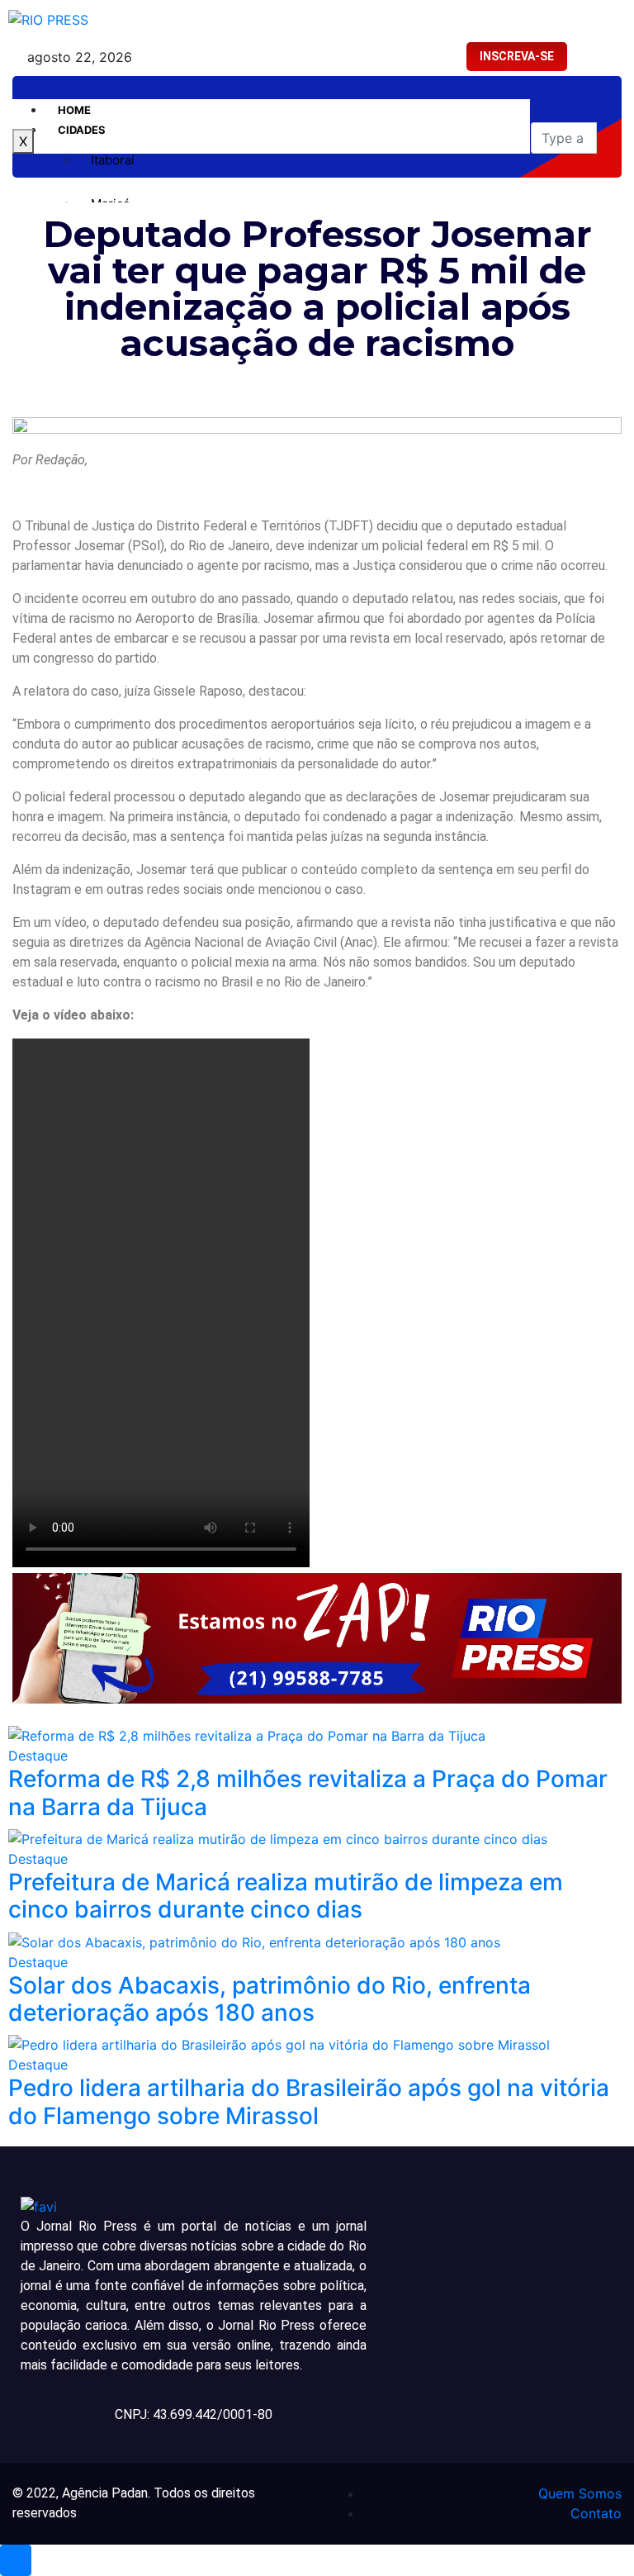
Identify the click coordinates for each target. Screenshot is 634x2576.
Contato (596, 2513)
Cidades (82, 130)
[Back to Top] (16, 2560)
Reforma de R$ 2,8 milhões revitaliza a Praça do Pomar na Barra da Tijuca (308, 1793)
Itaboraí (113, 160)
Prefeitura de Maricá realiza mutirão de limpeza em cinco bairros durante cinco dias (286, 1896)
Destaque (38, 1756)
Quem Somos (580, 2493)
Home (74, 110)
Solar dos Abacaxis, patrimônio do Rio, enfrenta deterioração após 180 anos (270, 1999)
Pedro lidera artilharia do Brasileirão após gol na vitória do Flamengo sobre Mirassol (309, 2102)
